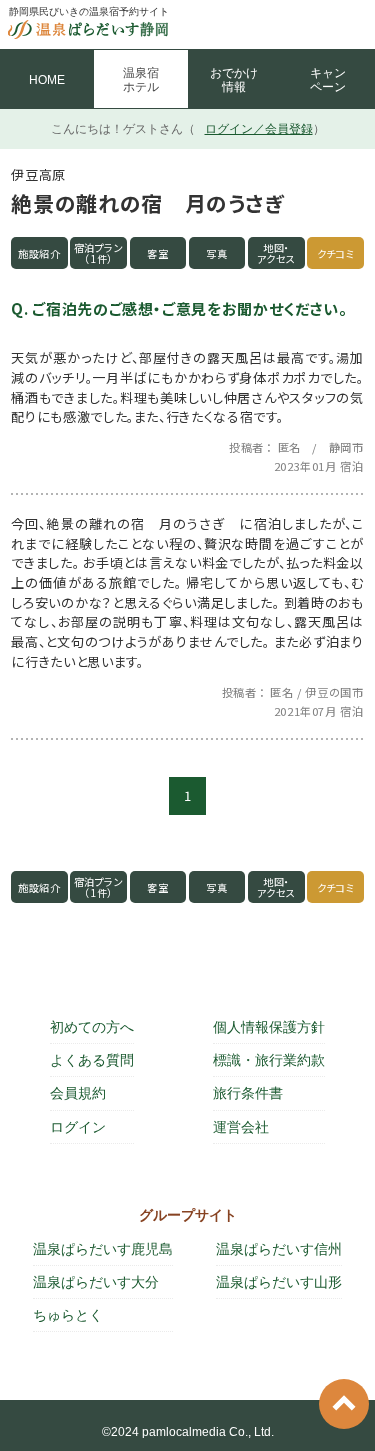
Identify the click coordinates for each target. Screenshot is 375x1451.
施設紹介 (39, 253)
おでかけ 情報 (234, 80)
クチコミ (336, 253)
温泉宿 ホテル (141, 80)
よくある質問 (92, 1060)
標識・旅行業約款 (269, 1060)
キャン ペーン (328, 80)
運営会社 (241, 1127)
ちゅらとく (68, 1315)
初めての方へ (92, 1027)
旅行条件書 (248, 1093)
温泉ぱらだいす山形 (279, 1282)
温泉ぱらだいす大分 (96, 1282)
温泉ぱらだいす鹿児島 (103, 1249)
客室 (157, 253)
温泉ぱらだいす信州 (279, 1249)
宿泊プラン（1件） (99, 253)
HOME (47, 80)
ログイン (78, 1127)
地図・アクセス (277, 253)
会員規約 (78, 1093)
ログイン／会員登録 (259, 129)
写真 (216, 253)
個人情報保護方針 (269, 1027)
